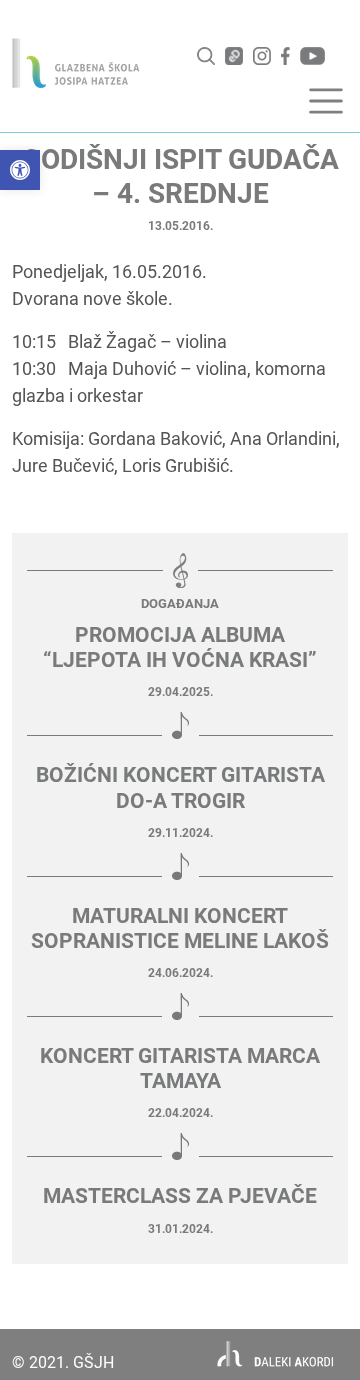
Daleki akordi (275, 1354)
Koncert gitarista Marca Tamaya (180, 1068)
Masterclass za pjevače (180, 1196)
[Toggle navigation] (326, 101)
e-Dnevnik (234, 56)
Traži (206, 56)
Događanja (180, 603)
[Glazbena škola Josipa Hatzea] (76, 63)
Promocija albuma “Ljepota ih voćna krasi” (180, 647)
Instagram (262, 56)
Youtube (312, 56)
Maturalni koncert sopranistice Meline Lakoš (180, 928)
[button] (20, 170)
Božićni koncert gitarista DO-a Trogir (180, 787)
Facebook (285, 56)
